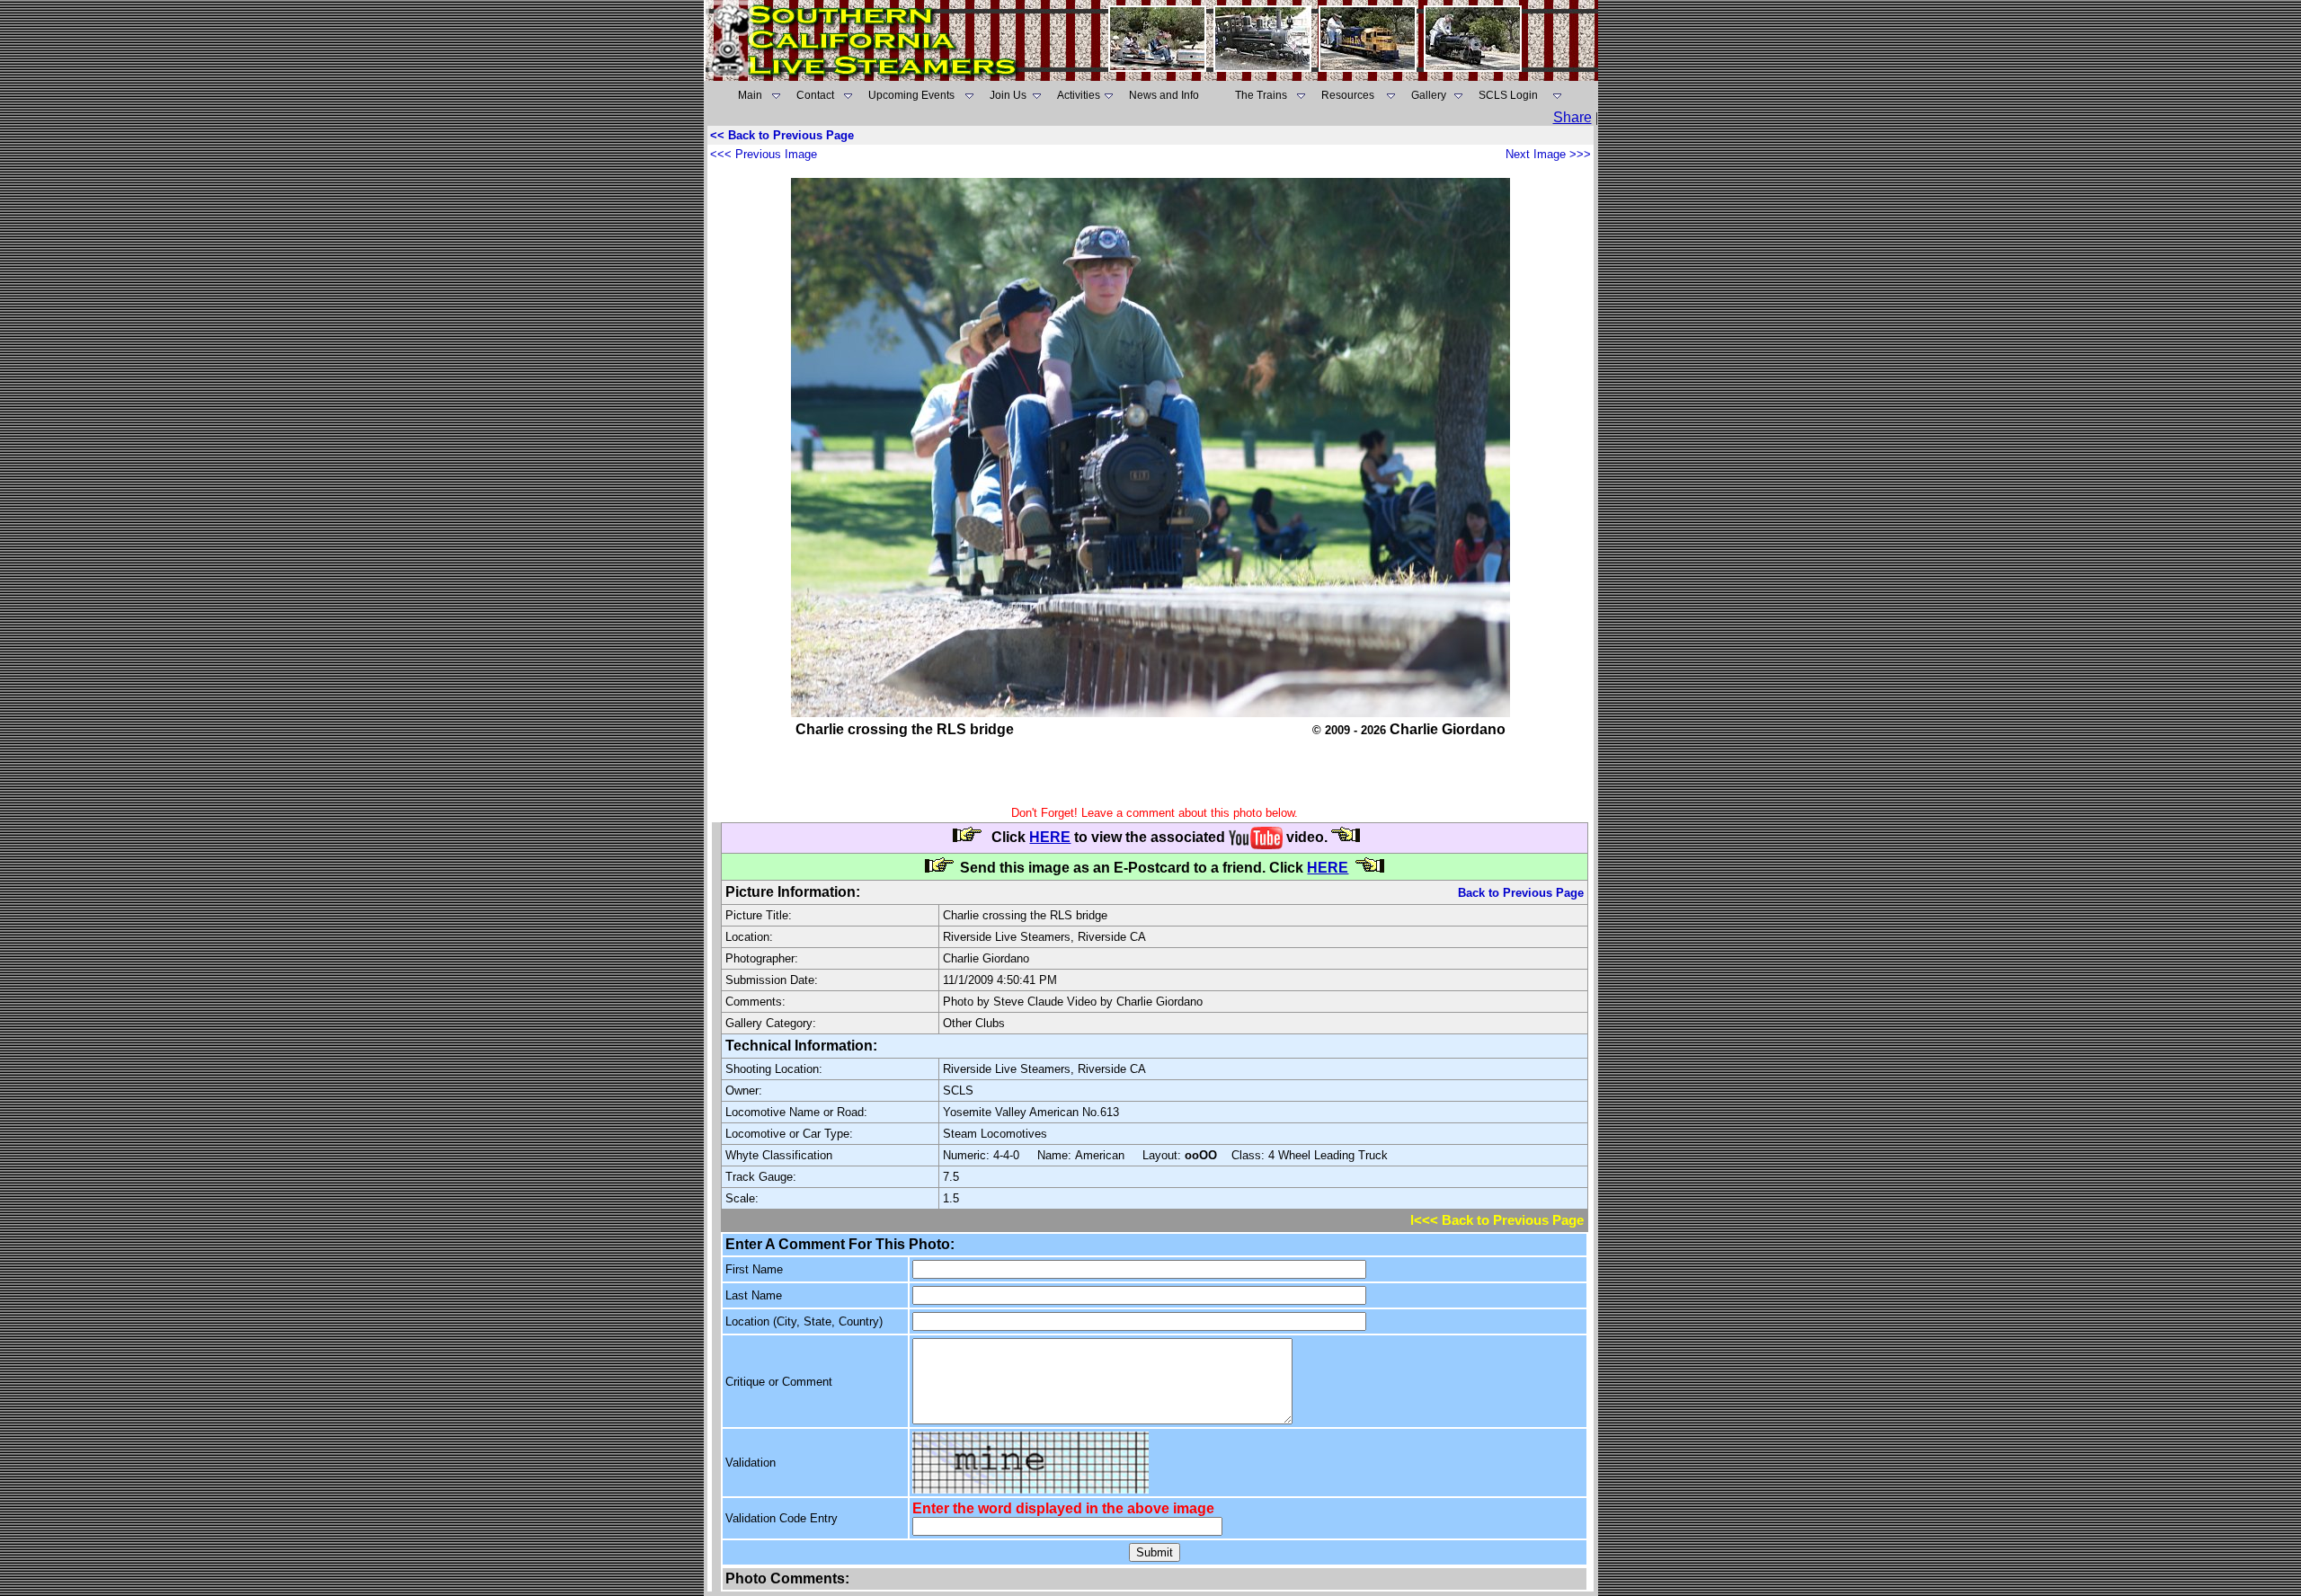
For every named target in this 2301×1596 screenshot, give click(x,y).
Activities (1079, 95)
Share (1572, 117)
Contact (815, 95)
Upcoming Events (911, 95)
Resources (1348, 95)
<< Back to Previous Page (782, 135)
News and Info (1164, 95)
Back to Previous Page (1521, 893)
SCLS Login (1508, 95)
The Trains (1261, 95)
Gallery (1429, 95)
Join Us (1008, 95)
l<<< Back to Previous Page (1497, 1220)
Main (750, 95)
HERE (1050, 837)
